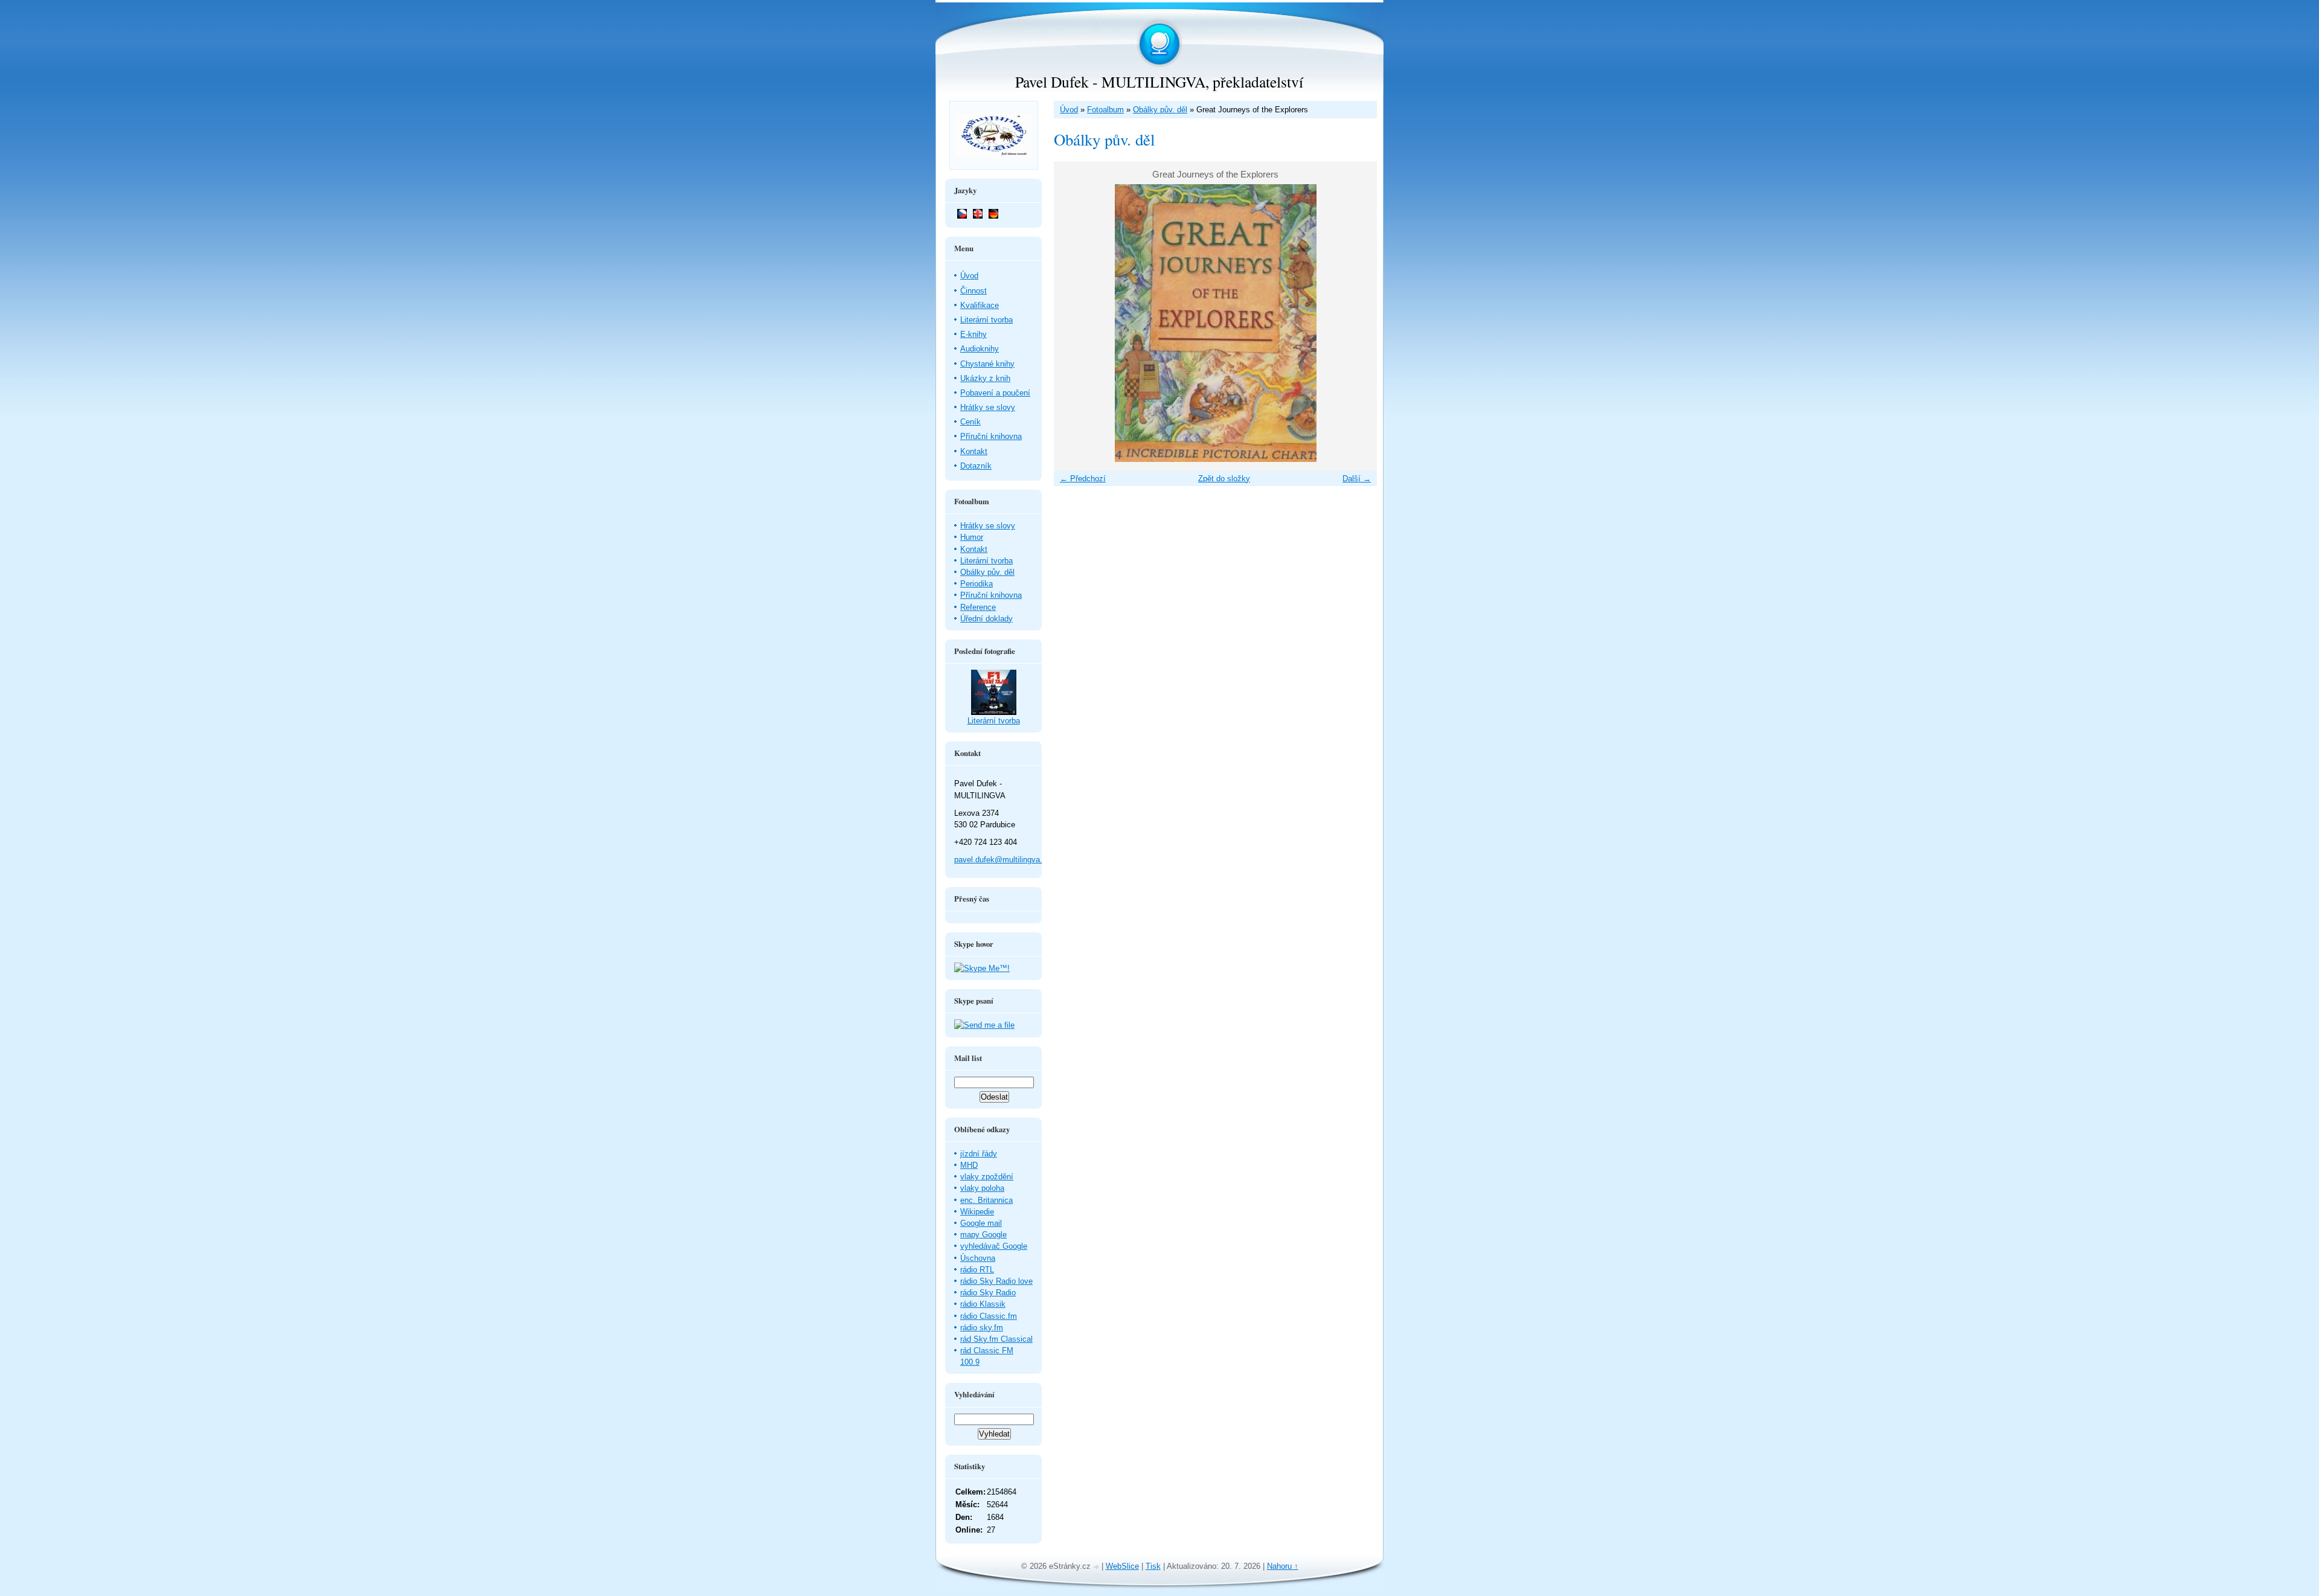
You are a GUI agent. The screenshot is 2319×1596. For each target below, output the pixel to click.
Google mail (981, 1223)
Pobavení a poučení (995, 393)
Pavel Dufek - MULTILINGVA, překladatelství (1159, 82)
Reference (978, 607)
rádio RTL (977, 1270)
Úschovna (978, 1258)
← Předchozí (1083, 479)
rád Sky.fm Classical (996, 1339)
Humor (972, 537)
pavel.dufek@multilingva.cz (1002, 860)
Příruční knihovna (991, 436)
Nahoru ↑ (1283, 1566)
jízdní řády (979, 1154)
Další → (1357, 479)
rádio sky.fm (982, 1328)
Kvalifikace (980, 305)
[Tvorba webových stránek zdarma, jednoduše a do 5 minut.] (1097, 1567)
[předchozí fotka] (1073, 323)
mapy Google (983, 1235)
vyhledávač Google (994, 1246)
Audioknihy (980, 349)
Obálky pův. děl (1160, 110)
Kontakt (974, 451)
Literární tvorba (986, 320)
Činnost (973, 291)
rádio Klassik (983, 1304)
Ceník (970, 422)
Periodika (977, 584)
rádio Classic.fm (989, 1316)
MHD (969, 1165)
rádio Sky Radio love (996, 1281)
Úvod (1069, 110)
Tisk (1153, 1566)
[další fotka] (1357, 323)
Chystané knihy (987, 364)
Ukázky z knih (985, 378)
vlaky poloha (982, 1188)
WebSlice (1122, 1566)
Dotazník (976, 466)
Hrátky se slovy (988, 407)
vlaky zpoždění (987, 1177)
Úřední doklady (986, 619)
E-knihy (973, 334)
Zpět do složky (1224, 479)
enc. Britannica (986, 1200)
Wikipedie (977, 1212)
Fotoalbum (1105, 110)
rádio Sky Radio (988, 1293)
